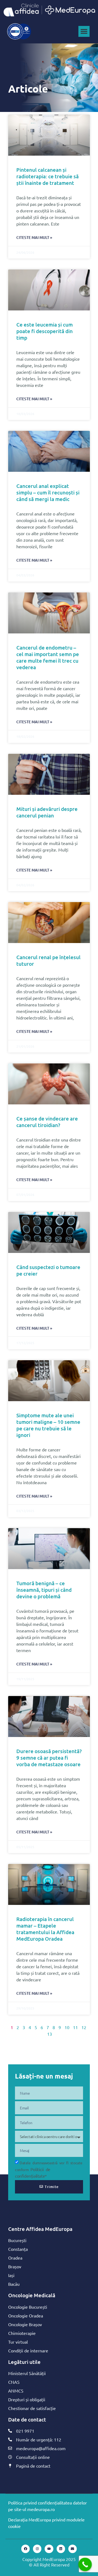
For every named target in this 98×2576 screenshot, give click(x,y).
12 (84, 2027)
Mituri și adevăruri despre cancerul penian (47, 812)
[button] (84, 32)
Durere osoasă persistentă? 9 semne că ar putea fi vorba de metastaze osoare (49, 1758)
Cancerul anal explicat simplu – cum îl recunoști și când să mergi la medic (48, 492)
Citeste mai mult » (34, 237)
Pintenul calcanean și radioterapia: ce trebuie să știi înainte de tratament (48, 176)
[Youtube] (49, 2549)
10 (67, 2027)
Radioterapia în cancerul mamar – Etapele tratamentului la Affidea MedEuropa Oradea (45, 1929)
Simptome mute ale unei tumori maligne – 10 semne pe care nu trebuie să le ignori (48, 1425)
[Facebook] (25, 2549)
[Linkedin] (61, 2549)
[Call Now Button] (85, 2565)
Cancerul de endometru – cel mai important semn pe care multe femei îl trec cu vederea (48, 657)
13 (50, 2034)
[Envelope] (73, 2549)
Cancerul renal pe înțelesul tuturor (48, 960)
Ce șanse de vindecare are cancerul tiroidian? (47, 1122)
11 (75, 2027)
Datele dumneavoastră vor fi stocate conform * (49, 2169)
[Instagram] (37, 2549)
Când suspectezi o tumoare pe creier (48, 1270)
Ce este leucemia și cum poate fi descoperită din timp (45, 331)
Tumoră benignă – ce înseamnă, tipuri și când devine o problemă (44, 1590)
